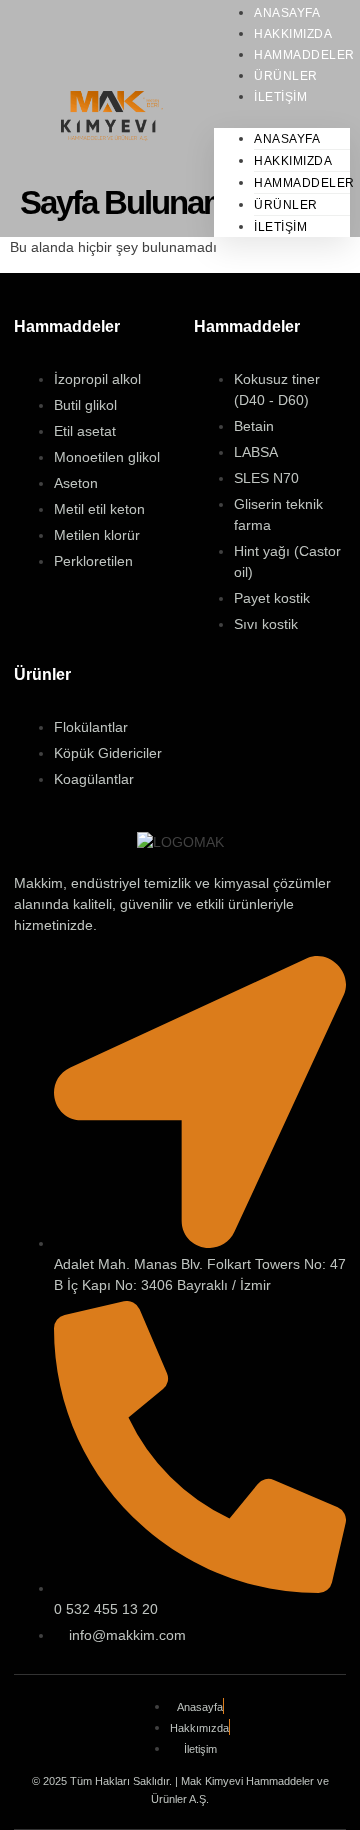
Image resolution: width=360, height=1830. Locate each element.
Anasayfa (287, 139)
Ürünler (286, 205)
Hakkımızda (293, 161)
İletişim (280, 97)
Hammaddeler (304, 183)
